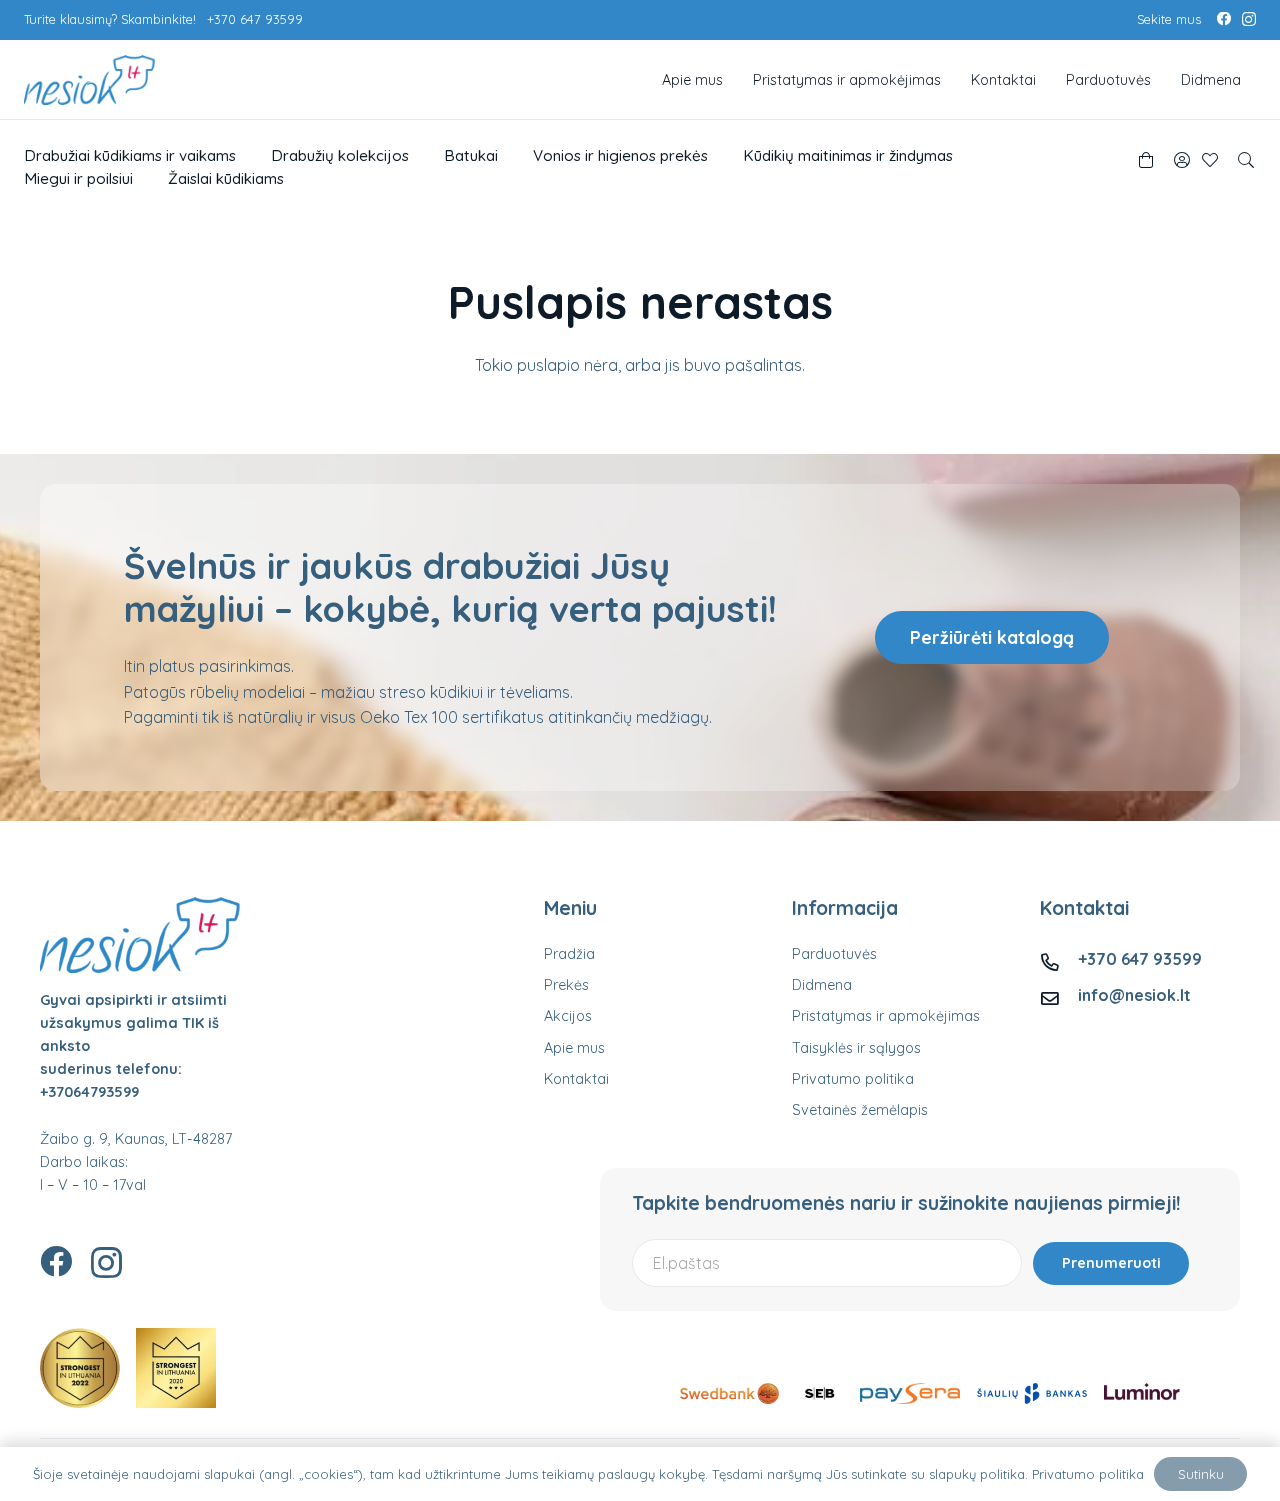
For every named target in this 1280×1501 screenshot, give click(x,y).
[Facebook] (1224, 19)
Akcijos (568, 1016)
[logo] (89, 80)
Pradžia (569, 954)
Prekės (566, 985)
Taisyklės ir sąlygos (856, 1048)
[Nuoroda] (1182, 160)
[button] (1246, 160)
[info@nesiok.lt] (1059, 995)
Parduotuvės (834, 954)
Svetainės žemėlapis (860, 1110)
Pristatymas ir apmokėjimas (886, 1016)
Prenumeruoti (1111, 1263)
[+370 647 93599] (1059, 959)
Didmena (822, 985)
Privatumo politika (853, 1079)
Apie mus (574, 1048)
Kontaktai (576, 1079)
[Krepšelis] (1145, 160)
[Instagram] (1249, 20)
